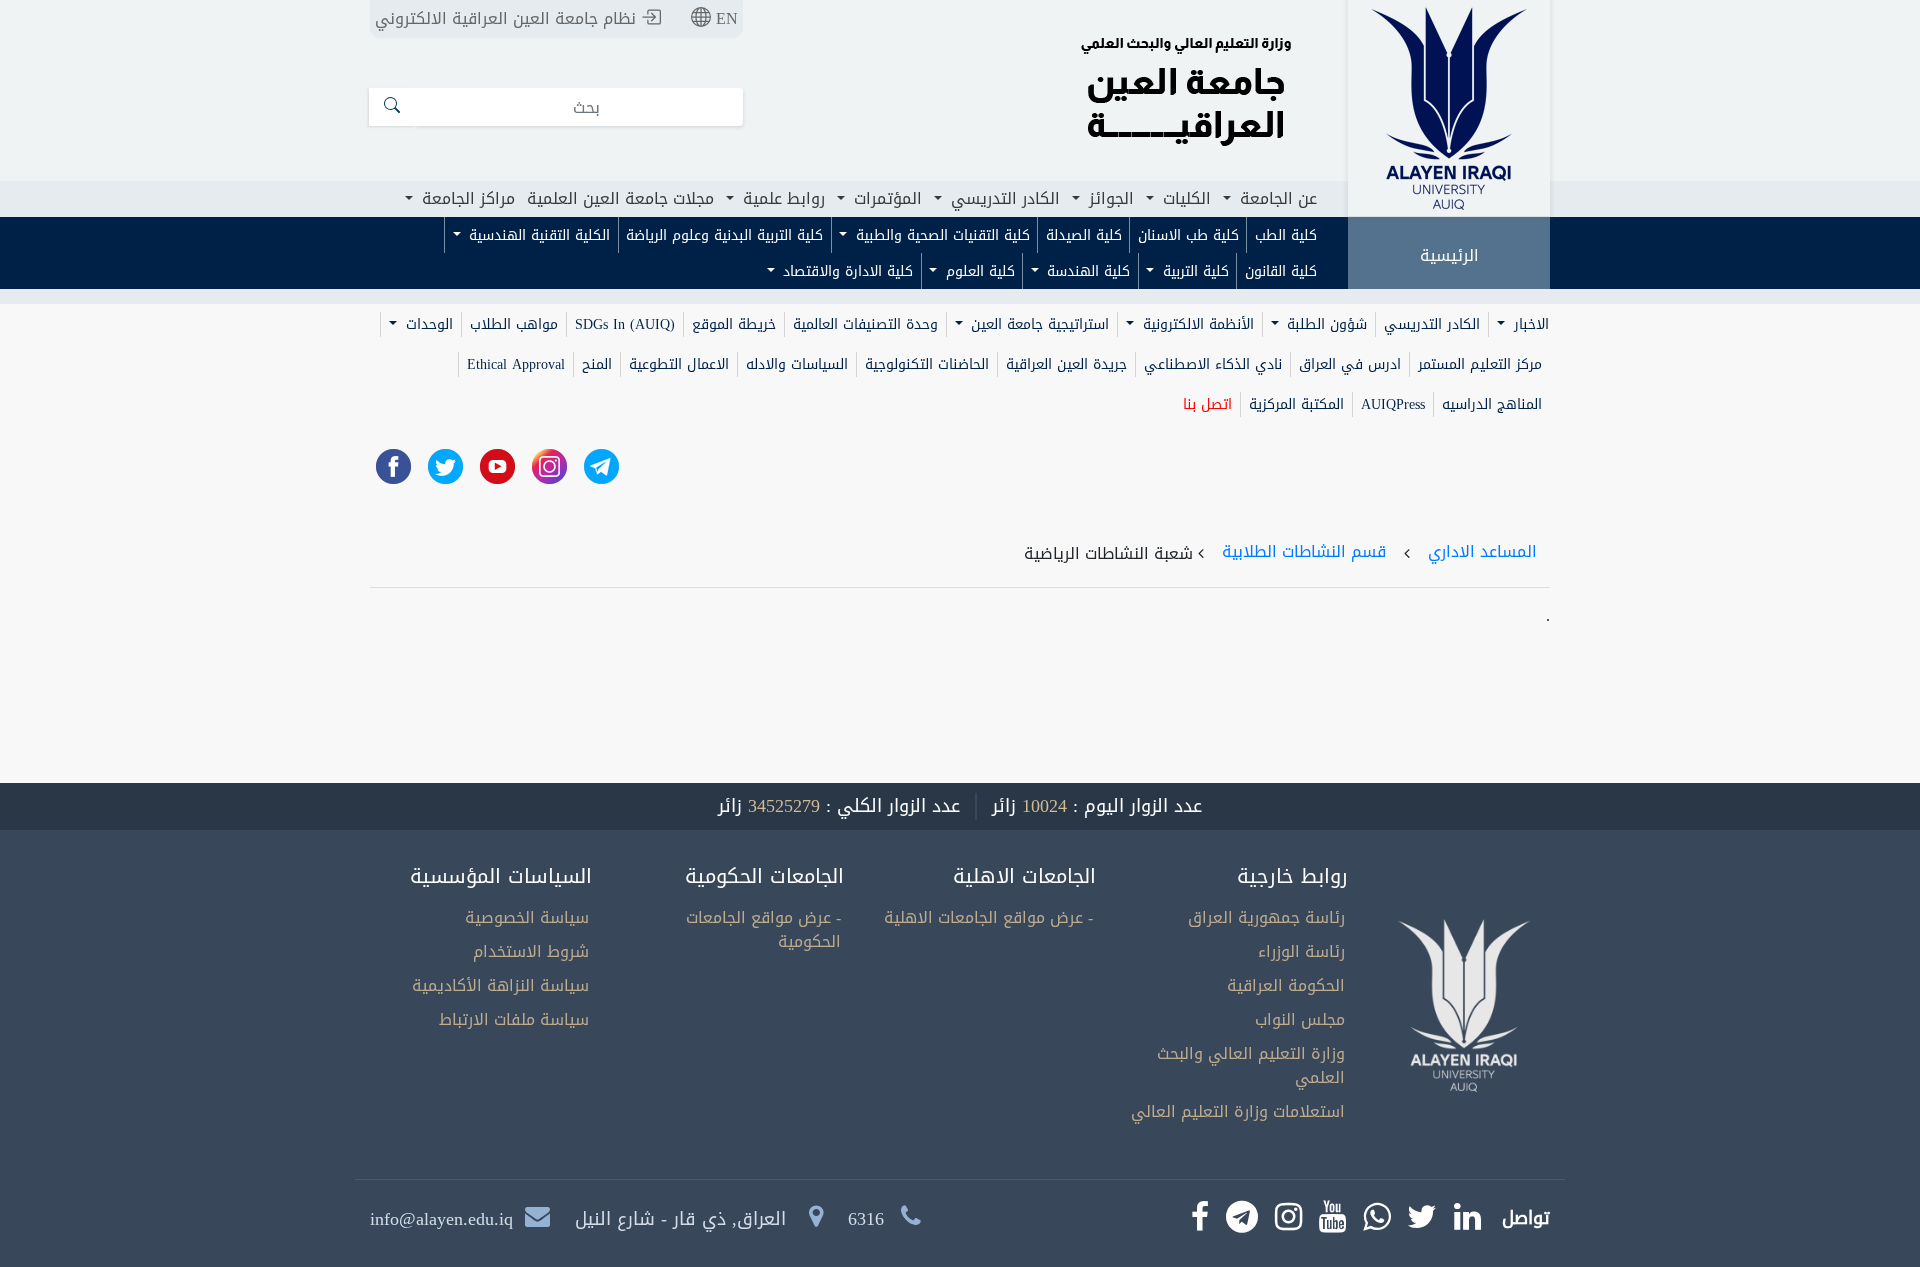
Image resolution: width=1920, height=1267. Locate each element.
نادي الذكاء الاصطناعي (1213, 364)
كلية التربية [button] (1193, 271)
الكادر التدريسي (1432, 324)
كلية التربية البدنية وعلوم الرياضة (724, 235)
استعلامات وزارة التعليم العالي (1238, 1111)
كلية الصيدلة (1084, 235)
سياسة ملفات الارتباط (514, 1019)
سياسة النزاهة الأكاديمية (500, 985)
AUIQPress (1393, 404)
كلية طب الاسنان (1188, 235)
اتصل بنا (1207, 404)
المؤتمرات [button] (885, 198)
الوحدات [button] (427, 324)
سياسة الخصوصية (527, 917)
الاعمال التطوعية (679, 364)
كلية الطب (1286, 235)
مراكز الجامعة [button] (466, 198)
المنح (597, 364)
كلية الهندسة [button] (1086, 271)
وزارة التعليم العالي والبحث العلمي (1251, 1065)
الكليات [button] (1184, 198)
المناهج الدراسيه (1492, 404)
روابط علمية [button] (781, 198)
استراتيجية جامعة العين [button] (1037, 324)
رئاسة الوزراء (1301, 951)
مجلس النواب (1300, 1019)
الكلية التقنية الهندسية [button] (537, 235)
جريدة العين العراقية (1066, 364)
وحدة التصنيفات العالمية (865, 324)
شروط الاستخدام (531, 951)
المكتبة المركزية (1296, 404)
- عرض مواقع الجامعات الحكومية (763, 929)
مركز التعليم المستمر (1480, 364)
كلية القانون (1281, 271)
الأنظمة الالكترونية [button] (1196, 324)
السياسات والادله (797, 364)
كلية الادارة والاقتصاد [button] (845, 271)
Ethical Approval (516, 364)
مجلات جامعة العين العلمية (620, 198)
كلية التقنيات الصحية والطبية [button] (940, 235)
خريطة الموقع (734, 324)
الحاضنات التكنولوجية (927, 364)
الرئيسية (1449, 255)
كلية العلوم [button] (978, 271)
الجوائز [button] (1109, 198)
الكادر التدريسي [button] (1003, 198)
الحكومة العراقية (1286, 985)
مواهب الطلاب (514, 324)
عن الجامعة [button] (1276, 198)
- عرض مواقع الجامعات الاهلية (988, 917)
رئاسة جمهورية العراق (1266, 917)
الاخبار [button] (1529, 324)
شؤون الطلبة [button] (1324, 324)
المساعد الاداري (1482, 551)
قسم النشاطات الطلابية (1304, 551)
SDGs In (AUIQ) (625, 324)
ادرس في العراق (1350, 364)
